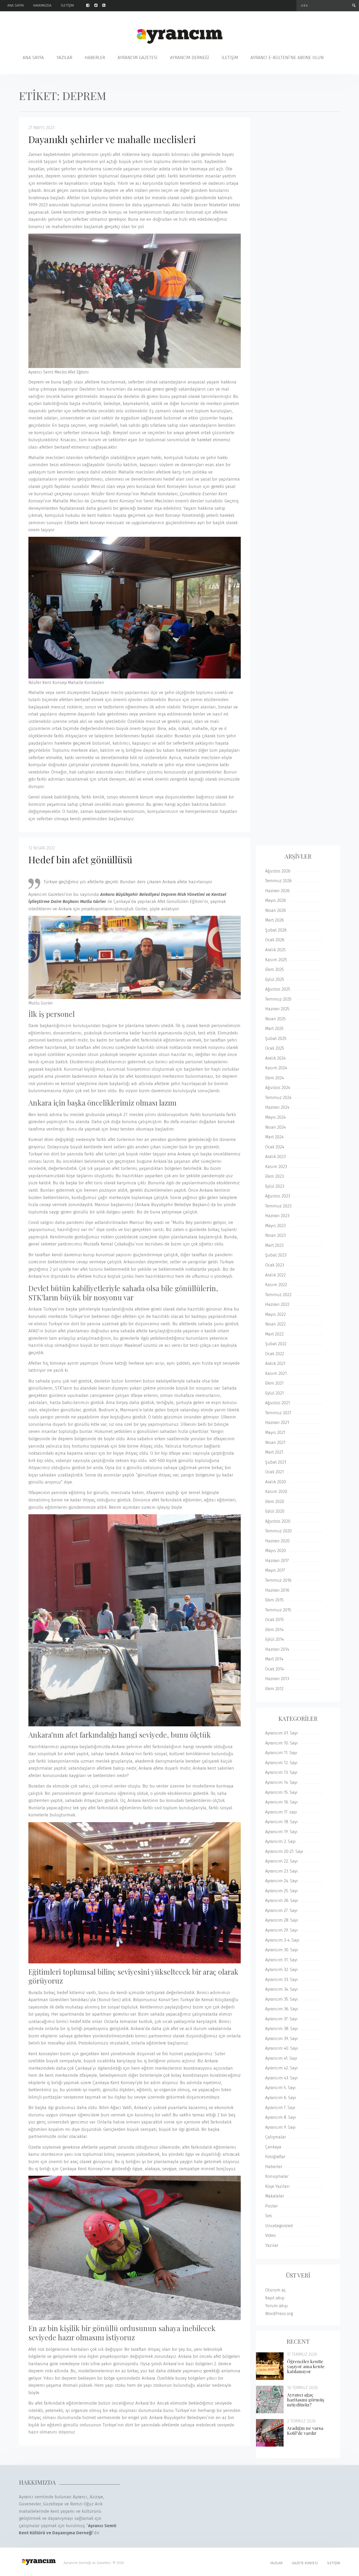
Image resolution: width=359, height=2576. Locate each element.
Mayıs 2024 (275, 1117)
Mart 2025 (274, 1029)
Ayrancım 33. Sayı (281, 1980)
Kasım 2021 (276, 1373)
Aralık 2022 (275, 1275)
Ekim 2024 (275, 1078)
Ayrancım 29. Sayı (281, 1930)
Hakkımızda (42, 5)
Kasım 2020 (276, 1492)
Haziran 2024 (277, 1107)
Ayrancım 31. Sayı (281, 1960)
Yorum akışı (276, 2306)
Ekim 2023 (275, 1176)
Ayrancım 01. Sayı (281, 1733)
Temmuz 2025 (278, 999)
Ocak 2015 (275, 1620)
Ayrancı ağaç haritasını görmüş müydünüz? (306, 2400)
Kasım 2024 (276, 1068)
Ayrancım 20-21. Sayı (284, 1851)
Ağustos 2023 (278, 1196)
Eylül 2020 (275, 1511)
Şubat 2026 (276, 930)
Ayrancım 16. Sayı (281, 1802)
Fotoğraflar (275, 2157)
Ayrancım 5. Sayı (280, 2088)
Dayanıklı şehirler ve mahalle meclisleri (112, 139)
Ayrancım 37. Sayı (281, 2019)
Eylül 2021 (275, 1393)
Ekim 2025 (275, 969)
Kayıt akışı (275, 2298)
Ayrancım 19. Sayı (281, 1832)
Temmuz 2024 (278, 1098)
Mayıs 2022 (275, 1314)
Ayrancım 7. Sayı (280, 2108)
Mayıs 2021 (275, 1432)
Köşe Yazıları (277, 2186)
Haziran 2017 (277, 1561)
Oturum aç (275, 2290)
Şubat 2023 (276, 1255)
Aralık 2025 (275, 950)
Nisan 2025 (275, 1019)
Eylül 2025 (275, 979)
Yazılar (64, 58)
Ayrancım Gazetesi (137, 58)
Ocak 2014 (275, 1669)
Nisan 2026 (276, 910)
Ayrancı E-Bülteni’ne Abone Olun (287, 58)
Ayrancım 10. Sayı (281, 1743)
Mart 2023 (274, 1245)
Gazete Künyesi (305, 2563)
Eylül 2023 (275, 1186)
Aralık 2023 (275, 1157)
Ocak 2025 (275, 1048)
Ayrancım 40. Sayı (282, 2048)
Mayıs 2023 (275, 1226)
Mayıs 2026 (276, 900)
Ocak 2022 (275, 1354)
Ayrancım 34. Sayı (281, 1989)
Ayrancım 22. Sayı (281, 1861)
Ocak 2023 (275, 1265)
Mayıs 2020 (276, 1551)
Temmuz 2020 (278, 1531)
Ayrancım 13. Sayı (281, 1772)
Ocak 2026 (275, 940)
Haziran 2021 (277, 1423)
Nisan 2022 (275, 1324)
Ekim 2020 (275, 1502)
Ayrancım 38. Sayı (282, 2029)
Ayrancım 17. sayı (281, 1812)
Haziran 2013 (277, 1679)
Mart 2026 (275, 920)
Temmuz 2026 (278, 881)
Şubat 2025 (276, 1039)
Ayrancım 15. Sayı (281, 1792)
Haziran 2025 (277, 1009)
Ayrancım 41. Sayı (281, 2058)
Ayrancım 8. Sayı (281, 2117)
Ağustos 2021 (278, 1403)
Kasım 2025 (276, 960)
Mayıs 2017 (275, 1570)
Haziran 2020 (277, 1541)
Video (270, 2235)
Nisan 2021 (275, 1442)
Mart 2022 (274, 1334)
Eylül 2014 (275, 1639)
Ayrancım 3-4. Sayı (282, 1940)
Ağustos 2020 (278, 1521)
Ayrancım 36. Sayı (282, 2009)
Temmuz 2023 (278, 1206)
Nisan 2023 (275, 1235)
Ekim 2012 (274, 1689)
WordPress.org (279, 2314)
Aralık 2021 (275, 1363)
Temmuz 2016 (278, 1580)
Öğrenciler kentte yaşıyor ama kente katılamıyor (306, 2366)
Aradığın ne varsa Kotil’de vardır (305, 2430)
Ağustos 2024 (278, 1088)
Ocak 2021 (275, 1472)
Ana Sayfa (16, 5)
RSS (106, 5)
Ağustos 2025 (278, 989)
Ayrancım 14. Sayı (281, 1782)
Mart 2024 (274, 1137)
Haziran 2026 (277, 891)
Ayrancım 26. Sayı (282, 1901)
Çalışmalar (276, 2137)
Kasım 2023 (276, 1167)
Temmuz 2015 (278, 1610)
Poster (271, 2206)
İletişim (67, 5)
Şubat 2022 (276, 1344)
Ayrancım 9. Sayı (280, 2127)
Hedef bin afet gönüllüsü (80, 859)
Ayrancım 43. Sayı (281, 2078)
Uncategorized (279, 2226)
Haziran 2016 (277, 1590)
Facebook (90, 5)
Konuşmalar (277, 2176)
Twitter (98, 5)
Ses (269, 2216)
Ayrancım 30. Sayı (282, 1950)
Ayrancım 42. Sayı (281, 2068)
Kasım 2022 (276, 1285)
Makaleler (275, 2196)
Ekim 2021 (274, 1383)
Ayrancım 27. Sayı (281, 1910)
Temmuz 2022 (278, 1295)
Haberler (95, 58)
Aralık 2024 (275, 1058)
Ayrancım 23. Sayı (281, 1871)
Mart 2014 (274, 1659)
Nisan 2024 (275, 1127)
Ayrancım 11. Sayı (281, 1753)
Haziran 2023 (277, 1216)
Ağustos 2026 (278, 871)
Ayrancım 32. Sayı (281, 1970)
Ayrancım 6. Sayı (281, 2098)
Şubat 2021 (276, 1462)
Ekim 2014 (274, 1630)
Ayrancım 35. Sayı (281, 1999)
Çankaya (273, 2147)
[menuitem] (20, 6)
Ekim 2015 (274, 1600)
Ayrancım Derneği (190, 58)
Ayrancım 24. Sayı (281, 1881)
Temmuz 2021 (278, 1413)
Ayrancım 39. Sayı (281, 2039)
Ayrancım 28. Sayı (282, 1920)
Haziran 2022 (277, 1304)
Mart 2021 (274, 1452)
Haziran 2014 (277, 1649)
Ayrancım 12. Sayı (281, 1763)
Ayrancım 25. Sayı (281, 1891)
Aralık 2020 (276, 1482)
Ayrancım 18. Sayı (281, 1822)
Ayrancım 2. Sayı (280, 1841)
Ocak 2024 (275, 1147)
